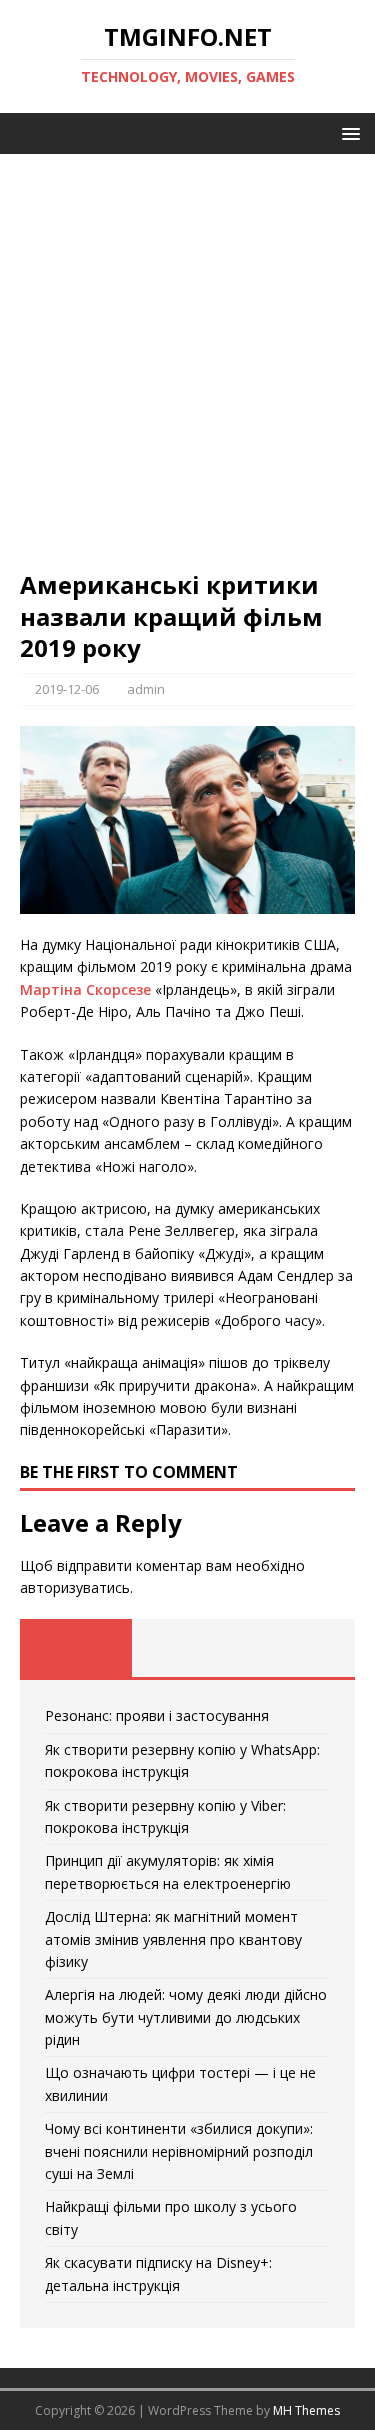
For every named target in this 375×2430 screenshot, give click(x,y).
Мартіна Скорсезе (85, 989)
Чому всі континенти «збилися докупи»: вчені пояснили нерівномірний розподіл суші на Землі (179, 2151)
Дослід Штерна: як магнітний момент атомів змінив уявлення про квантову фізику (173, 1939)
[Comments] (299, 1648)
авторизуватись (75, 1587)
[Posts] (76, 1648)
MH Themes (306, 2410)
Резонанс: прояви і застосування (157, 1715)
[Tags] (188, 1648)
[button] (347, 132)
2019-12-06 (67, 689)
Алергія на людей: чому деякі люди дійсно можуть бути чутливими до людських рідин (186, 2017)
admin (146, 689)
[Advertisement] (187, 371)
